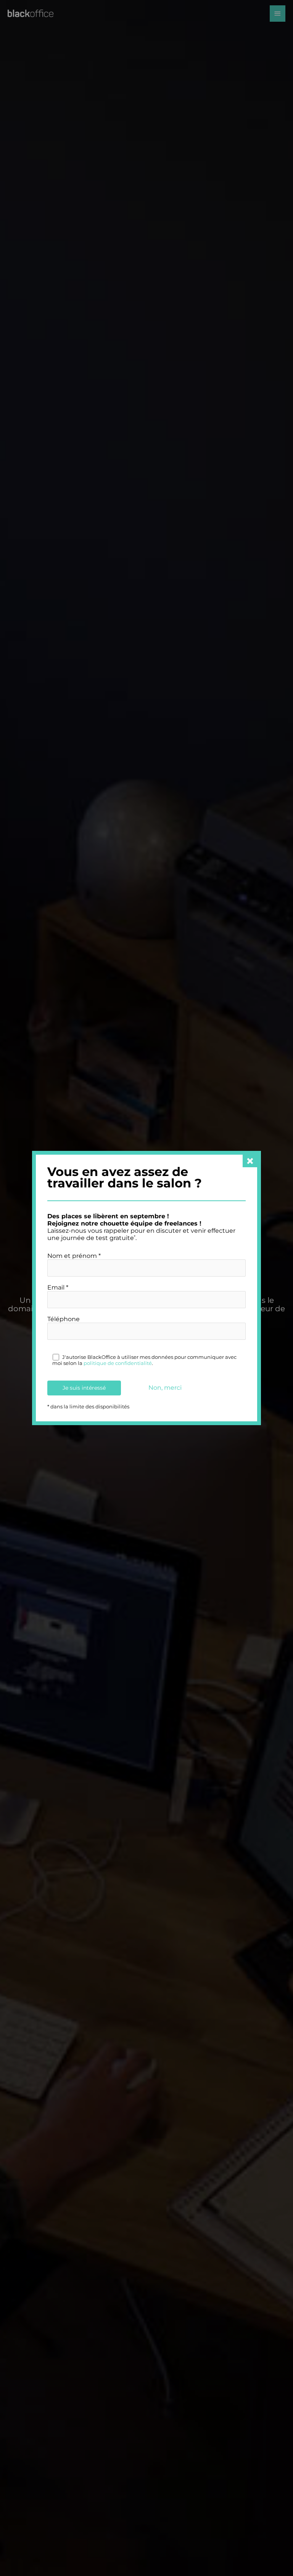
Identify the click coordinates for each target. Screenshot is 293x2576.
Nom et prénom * (74, 1256)
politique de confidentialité (118, 1363)
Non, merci (165, 1388)
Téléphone (64, 1319)
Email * (58, 1287)
